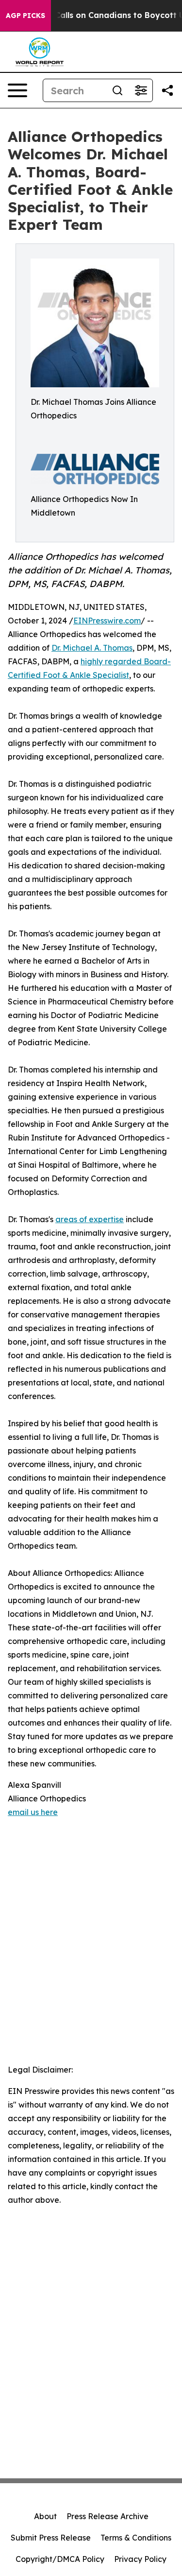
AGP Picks (25, 16)
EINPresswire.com (107, 621)
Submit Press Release (51, 2538)
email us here (33, 1812)
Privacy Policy (140, 2559)
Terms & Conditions (136, 2538)
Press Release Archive (108, 2516)
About (45, 2516)
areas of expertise (90, 1219)
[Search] (117, 90)
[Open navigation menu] (17, 90)
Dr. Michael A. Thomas (92, 648)
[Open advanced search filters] (141, 90)
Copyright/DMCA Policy (60, 2559)
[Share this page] (167, 90)
